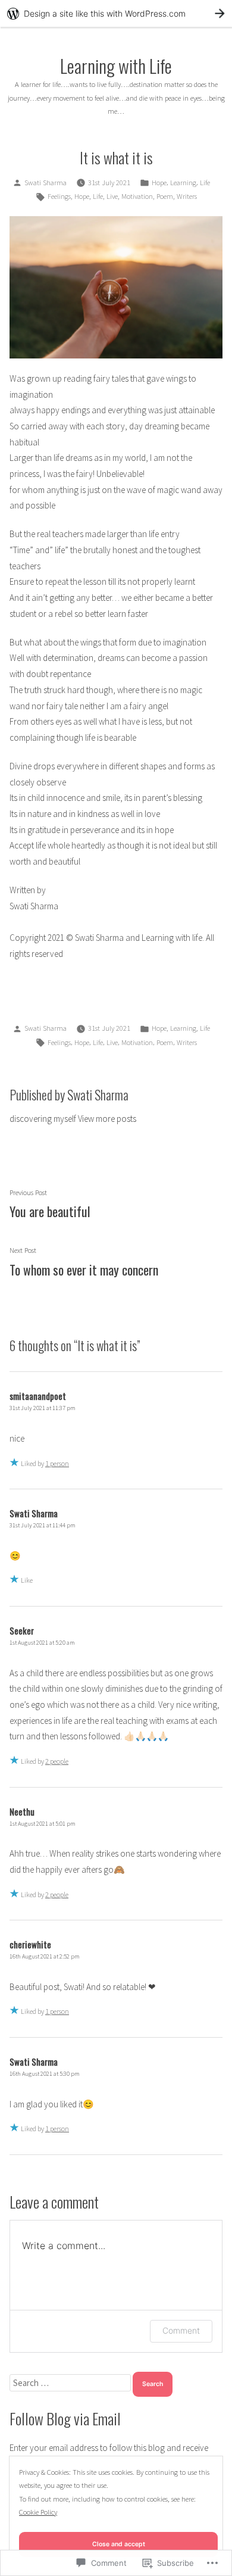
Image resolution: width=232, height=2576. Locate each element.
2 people (57, 1761)
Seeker (22, 1630)
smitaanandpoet (38, 1396)
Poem (165, 196)
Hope (159, 183)
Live (112, 196)
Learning (183, 183)
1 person (57, 1463)
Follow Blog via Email (65, 2418)
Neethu (22, 1811)
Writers (187, 196)
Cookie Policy (38, 2512)
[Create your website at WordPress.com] (116, 13)
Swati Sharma (46, 183)
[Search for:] (71, 2383)
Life (205, 183)
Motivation (137, 196)
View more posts (107, 1119)
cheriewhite (30, 1944)
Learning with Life (116, 66)
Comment (181, 2330)
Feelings (59, 196)
